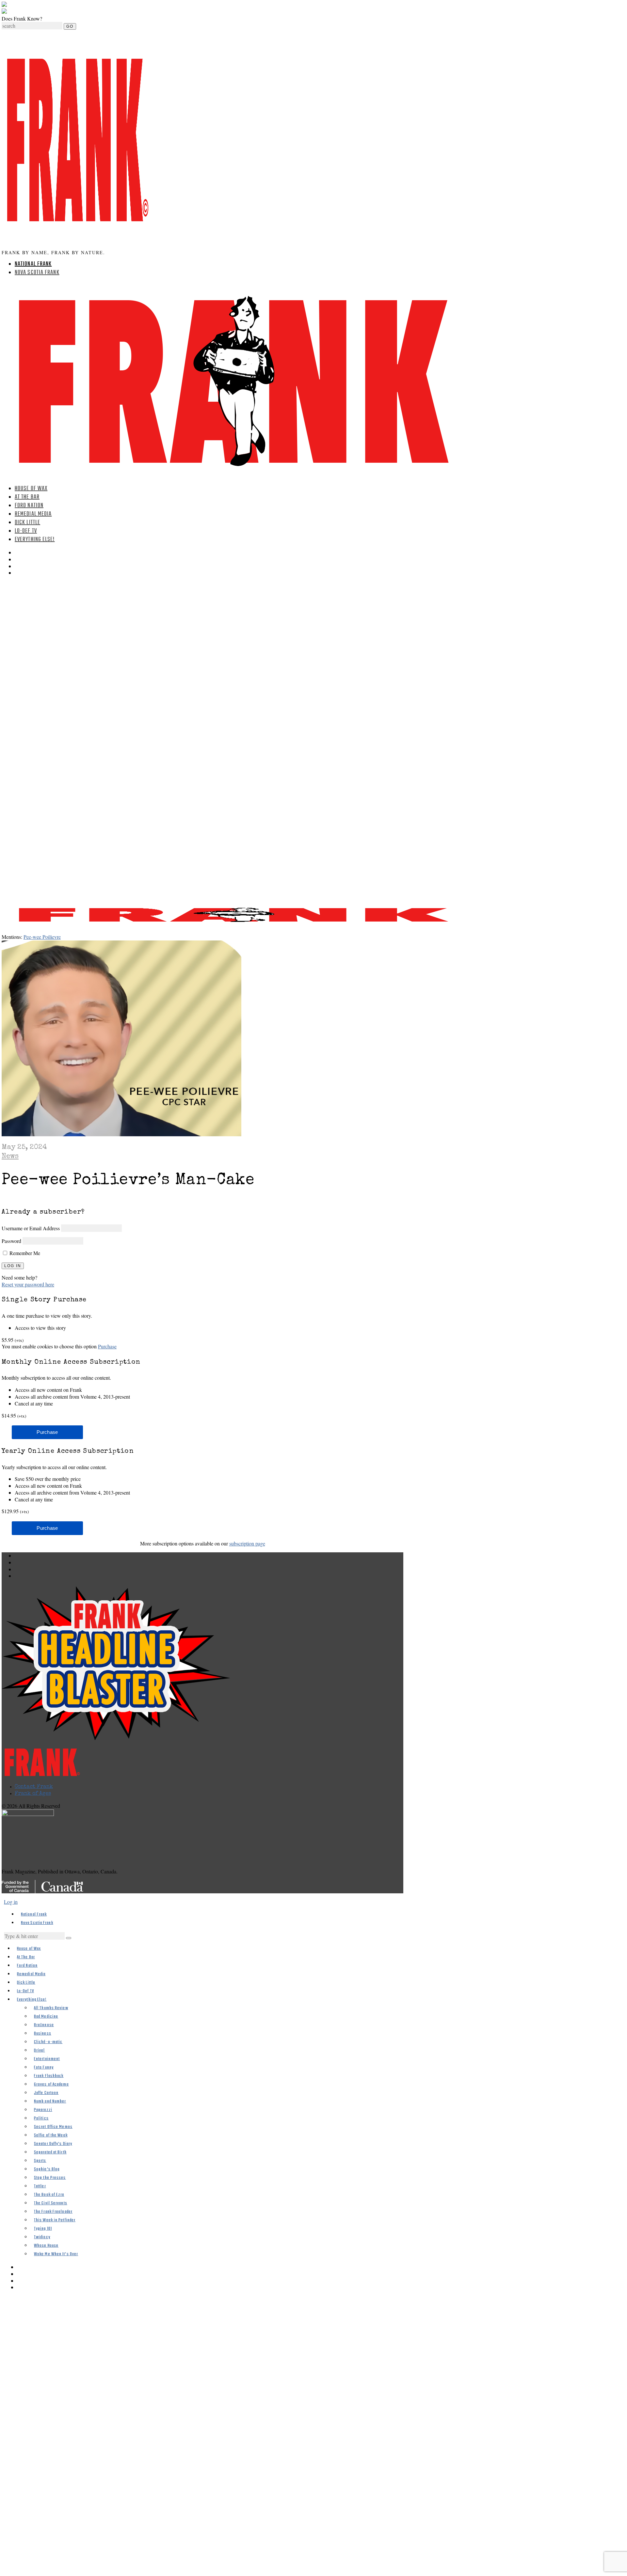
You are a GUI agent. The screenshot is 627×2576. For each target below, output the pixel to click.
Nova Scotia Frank (37, 273)
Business (43, 2033)
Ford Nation (29, 506)
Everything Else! (35, 540)
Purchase (107, 1346)
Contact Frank (34, 1787)
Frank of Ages (33, 1794)
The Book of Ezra (49, 2195)
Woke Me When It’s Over (56, 2254)
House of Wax (31, 489)
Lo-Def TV (26, 531)
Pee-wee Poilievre (42, 937)
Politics (41, 2118)
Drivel (40, 2050)
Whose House (46, 2246)
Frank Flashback (49, 2076)
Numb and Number (50, 2101)
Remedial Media (33, 514)
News (10, 1157)
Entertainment (47, 2059)
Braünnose (44, 2025)
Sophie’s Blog (47, 2169)
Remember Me (24, 1253)
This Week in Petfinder (55, 2220)
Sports (40, 2161)
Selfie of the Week (51, 2135)
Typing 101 (43, 2229)
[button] (69, 1938)
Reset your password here (28, 1284)
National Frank (33, 264)
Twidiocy (42, 2237)
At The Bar (27, 497)
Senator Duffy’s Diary (53, 2144)
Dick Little (27, 523)
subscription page (247, 1543)
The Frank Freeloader (53, 2212)
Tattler (40, 2186)
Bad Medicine (46, 2017)
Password (11, 1241)
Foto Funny (44, 2067)
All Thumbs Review (51, 2008)
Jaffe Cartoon (46, 2093)
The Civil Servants (51, 2203)
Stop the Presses (50, 2178)
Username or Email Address (31, 1228)
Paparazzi (43, 2110)
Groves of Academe (51, 2084)
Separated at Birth (50, 2152)
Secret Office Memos (53, 2127)
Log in (11, 1902)
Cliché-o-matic (48, 2042)
